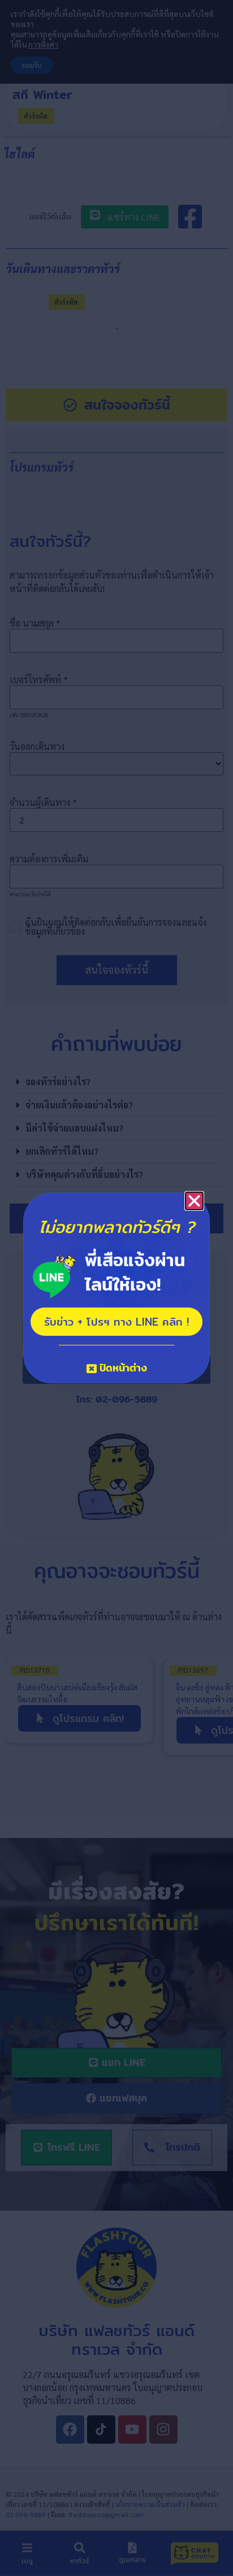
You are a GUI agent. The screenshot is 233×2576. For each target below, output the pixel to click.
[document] (116, 1288)
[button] (194, 1201)
